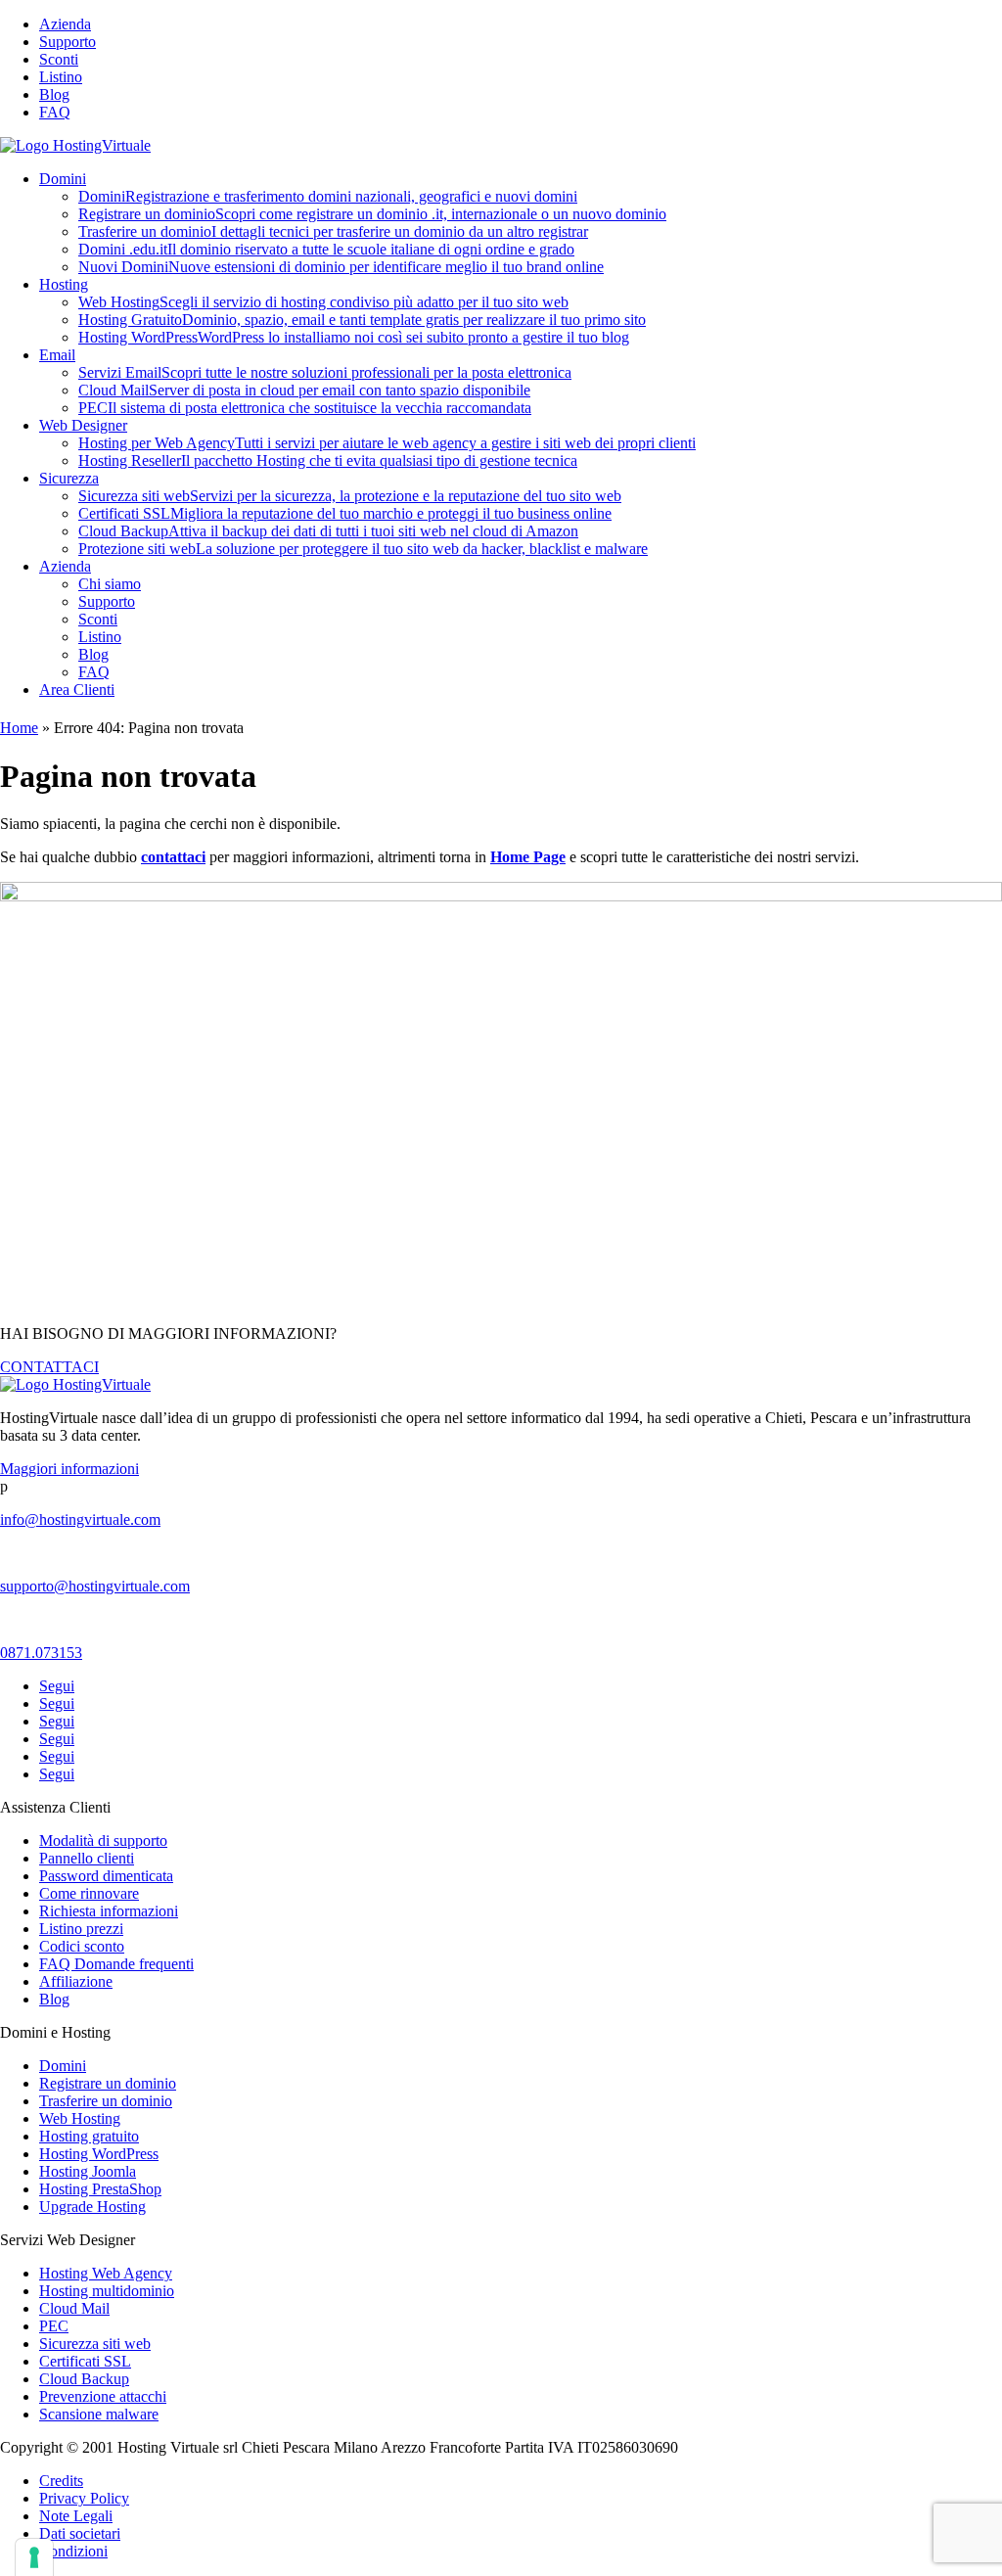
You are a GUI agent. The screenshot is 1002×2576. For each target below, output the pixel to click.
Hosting (64, 284)
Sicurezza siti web (350, 496)
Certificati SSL (345, 513)
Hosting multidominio (107, 2291)
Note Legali (76, 2516)
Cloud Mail (304, 390)
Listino (61, 77)
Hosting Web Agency (106, 2273)
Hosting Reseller (328, 460)
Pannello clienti (87, 1858)
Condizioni (73, 2551)
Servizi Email (325, 372)
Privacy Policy (84, 2498)
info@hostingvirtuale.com (80, 1519)
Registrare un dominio (372, 214)
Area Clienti (77, 690)
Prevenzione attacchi (103, 2396)
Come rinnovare (89, 1893)
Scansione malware (99, 2414)
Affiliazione (76, 1981)
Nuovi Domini (341, 267)
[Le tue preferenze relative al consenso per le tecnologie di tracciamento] (34, 2557)
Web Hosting (323, 302)
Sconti (59, 59)
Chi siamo (110, 584)
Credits (61, 2481)
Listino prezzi (81, 1929)
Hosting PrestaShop (100, 2189)
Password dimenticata (106, 1876)
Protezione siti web (363, 549)
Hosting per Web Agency (387, 443)
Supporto (68, 42)
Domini (63, 179)
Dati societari (80, 2533)
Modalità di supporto (103, 1840)
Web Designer (83, 425)
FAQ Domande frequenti (116, 1964)
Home (19, 728)
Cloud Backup (328, 531)
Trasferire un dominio (333, 231)
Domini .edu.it (326, 249)
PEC (305, 408)
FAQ (55, 112)
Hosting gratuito (89, 2136)
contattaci (173, 857)
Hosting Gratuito (362, 320)
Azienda (65, 24)
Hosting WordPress (354, 337)
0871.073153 (41, 1653)
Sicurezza (69, 478)
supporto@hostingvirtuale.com (95, 1586)
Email (57, 355)
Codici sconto (82, 1946)
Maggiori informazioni (69, 1469)
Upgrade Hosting (92, 2207)
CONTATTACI (49, 1367)
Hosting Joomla (88, 2171)
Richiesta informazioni (109, 1911)
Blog (54, 94)
